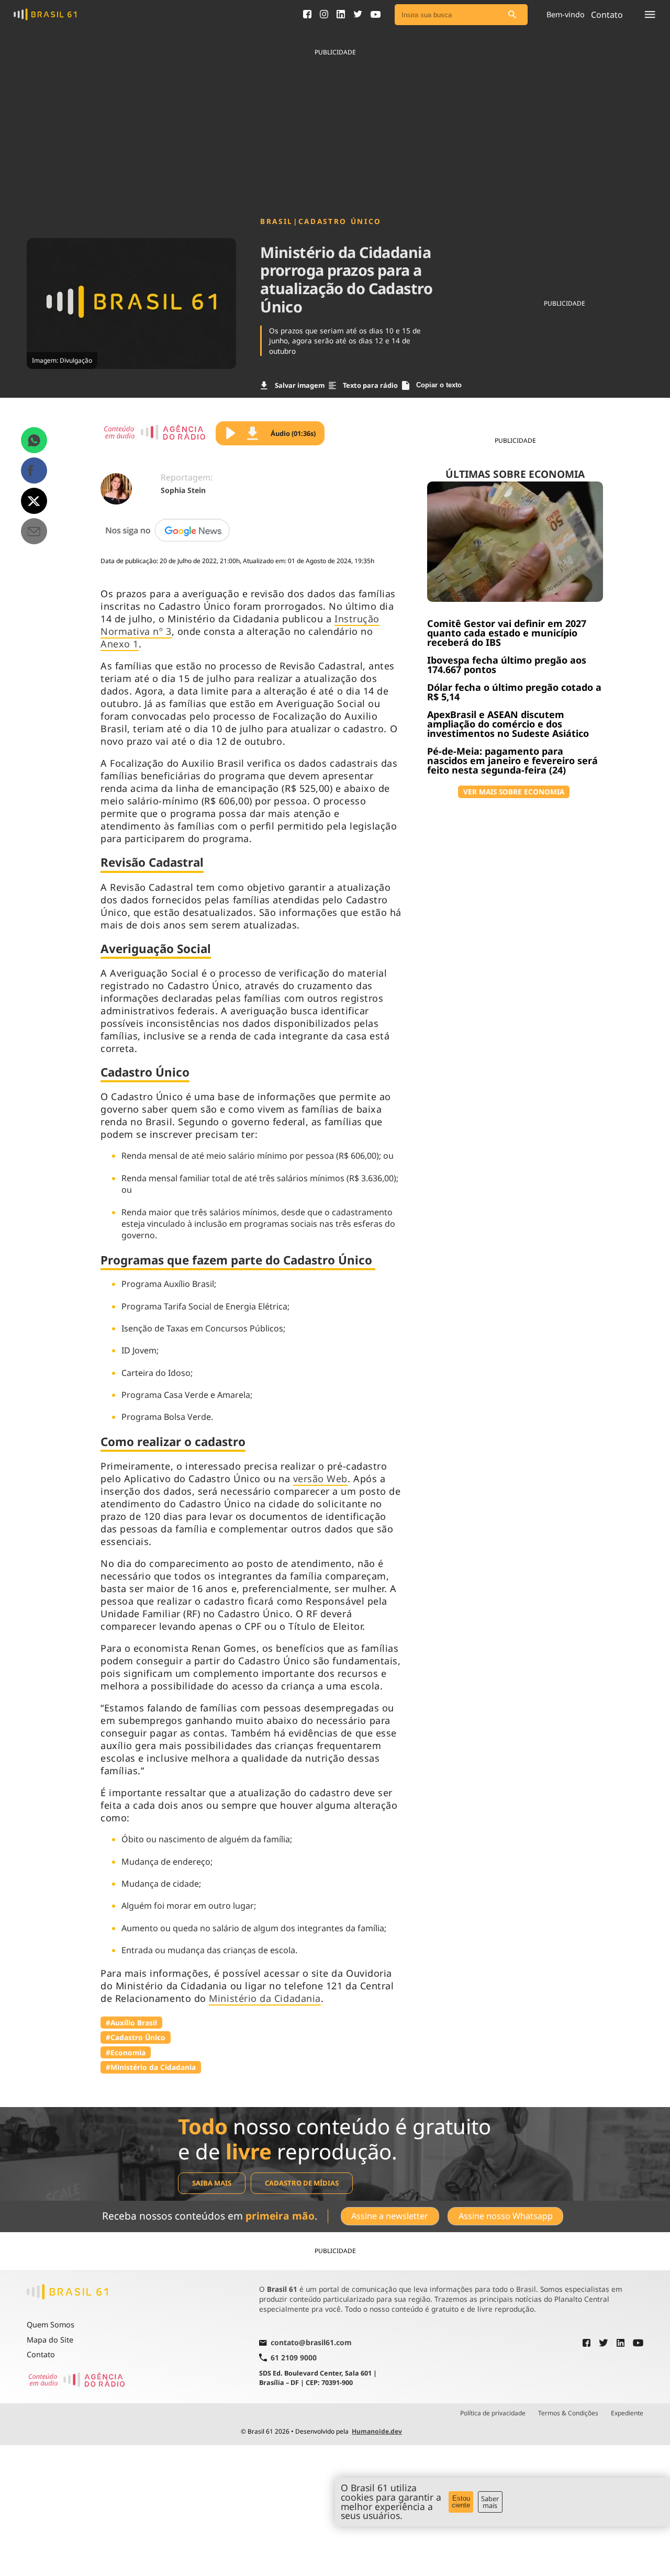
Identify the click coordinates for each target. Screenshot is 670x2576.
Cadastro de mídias (302, 2183)
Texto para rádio (370, 385)
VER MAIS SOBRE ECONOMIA (514, 792)
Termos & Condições (568, 2413)
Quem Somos (51, 2325)
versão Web (320, 1479)
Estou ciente (461, 2502)
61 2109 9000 (294, 2357)
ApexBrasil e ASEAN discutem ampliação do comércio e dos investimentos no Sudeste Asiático (508, 724)
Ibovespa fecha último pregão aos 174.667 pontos (507, 665)
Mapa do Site (50, 2340)
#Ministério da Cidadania (151, 2067)
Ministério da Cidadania (265, 1998)
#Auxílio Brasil (131, 2023)
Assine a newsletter (390, 2216)
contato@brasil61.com (311, 2343)
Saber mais (490, 2502)
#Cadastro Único (136, 2037)
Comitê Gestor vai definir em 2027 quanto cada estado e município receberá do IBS (507, 633)
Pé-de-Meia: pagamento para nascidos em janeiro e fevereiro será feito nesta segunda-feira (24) (512, 760)
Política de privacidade (493, 2413)
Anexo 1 (120, 644)
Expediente (627, 2413)
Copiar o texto (439, 385)
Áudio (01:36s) (293, 433)
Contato (41, 2354)
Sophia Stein (183, 490)
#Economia (126, 2052)
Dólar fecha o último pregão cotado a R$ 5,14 (514, 692)
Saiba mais (212, 2183)
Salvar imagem (300, 385)
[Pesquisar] (512, 15)
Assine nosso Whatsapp (506, 2216)
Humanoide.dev (377, 2431)
